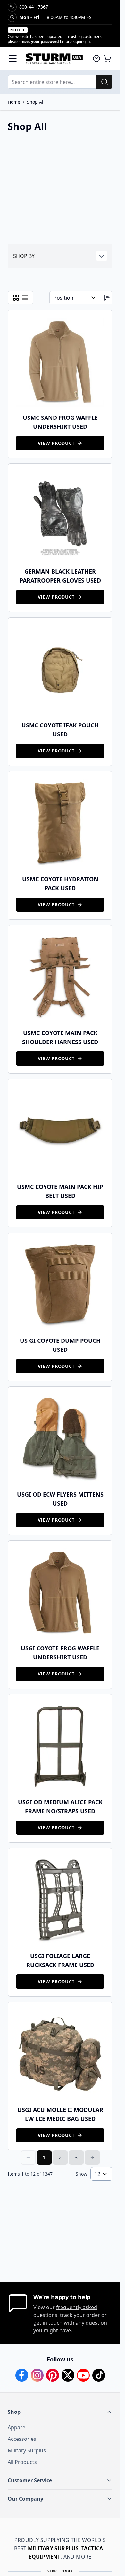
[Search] (104, 82)
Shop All (36, 102)
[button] (60, 256)
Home (14, 102)
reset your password (40, 42)
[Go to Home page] (55, 58)
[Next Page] (92, 2158)
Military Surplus (27, 2450)
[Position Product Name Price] (75, 298)
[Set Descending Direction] (106, 298)
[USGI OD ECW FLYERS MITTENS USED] (60, 1439)
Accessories (22, 2439)
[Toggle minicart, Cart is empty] (107, 58)
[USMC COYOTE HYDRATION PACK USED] (60, 824)
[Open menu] (13, 58)
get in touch (48, 2323)
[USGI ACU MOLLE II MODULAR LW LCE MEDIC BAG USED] (60, 2054)
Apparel (17, 2427)
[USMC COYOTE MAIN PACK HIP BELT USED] (60, 1131)
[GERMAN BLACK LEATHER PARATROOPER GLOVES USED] (60, 516)
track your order (80, 2315)
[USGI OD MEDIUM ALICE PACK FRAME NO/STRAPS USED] (60, 1747)
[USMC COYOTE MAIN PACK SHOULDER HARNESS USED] (60, 977)
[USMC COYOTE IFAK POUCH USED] (60, 670)
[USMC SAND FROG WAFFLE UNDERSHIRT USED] (60, 362)
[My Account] (96, 58)
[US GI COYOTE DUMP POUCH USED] (60, 1285)
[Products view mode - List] (25, 298)
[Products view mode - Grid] (16, 298)
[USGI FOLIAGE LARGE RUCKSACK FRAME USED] (60, 1900)
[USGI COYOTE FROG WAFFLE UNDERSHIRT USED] (60, 1593)
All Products (22, 2462)
